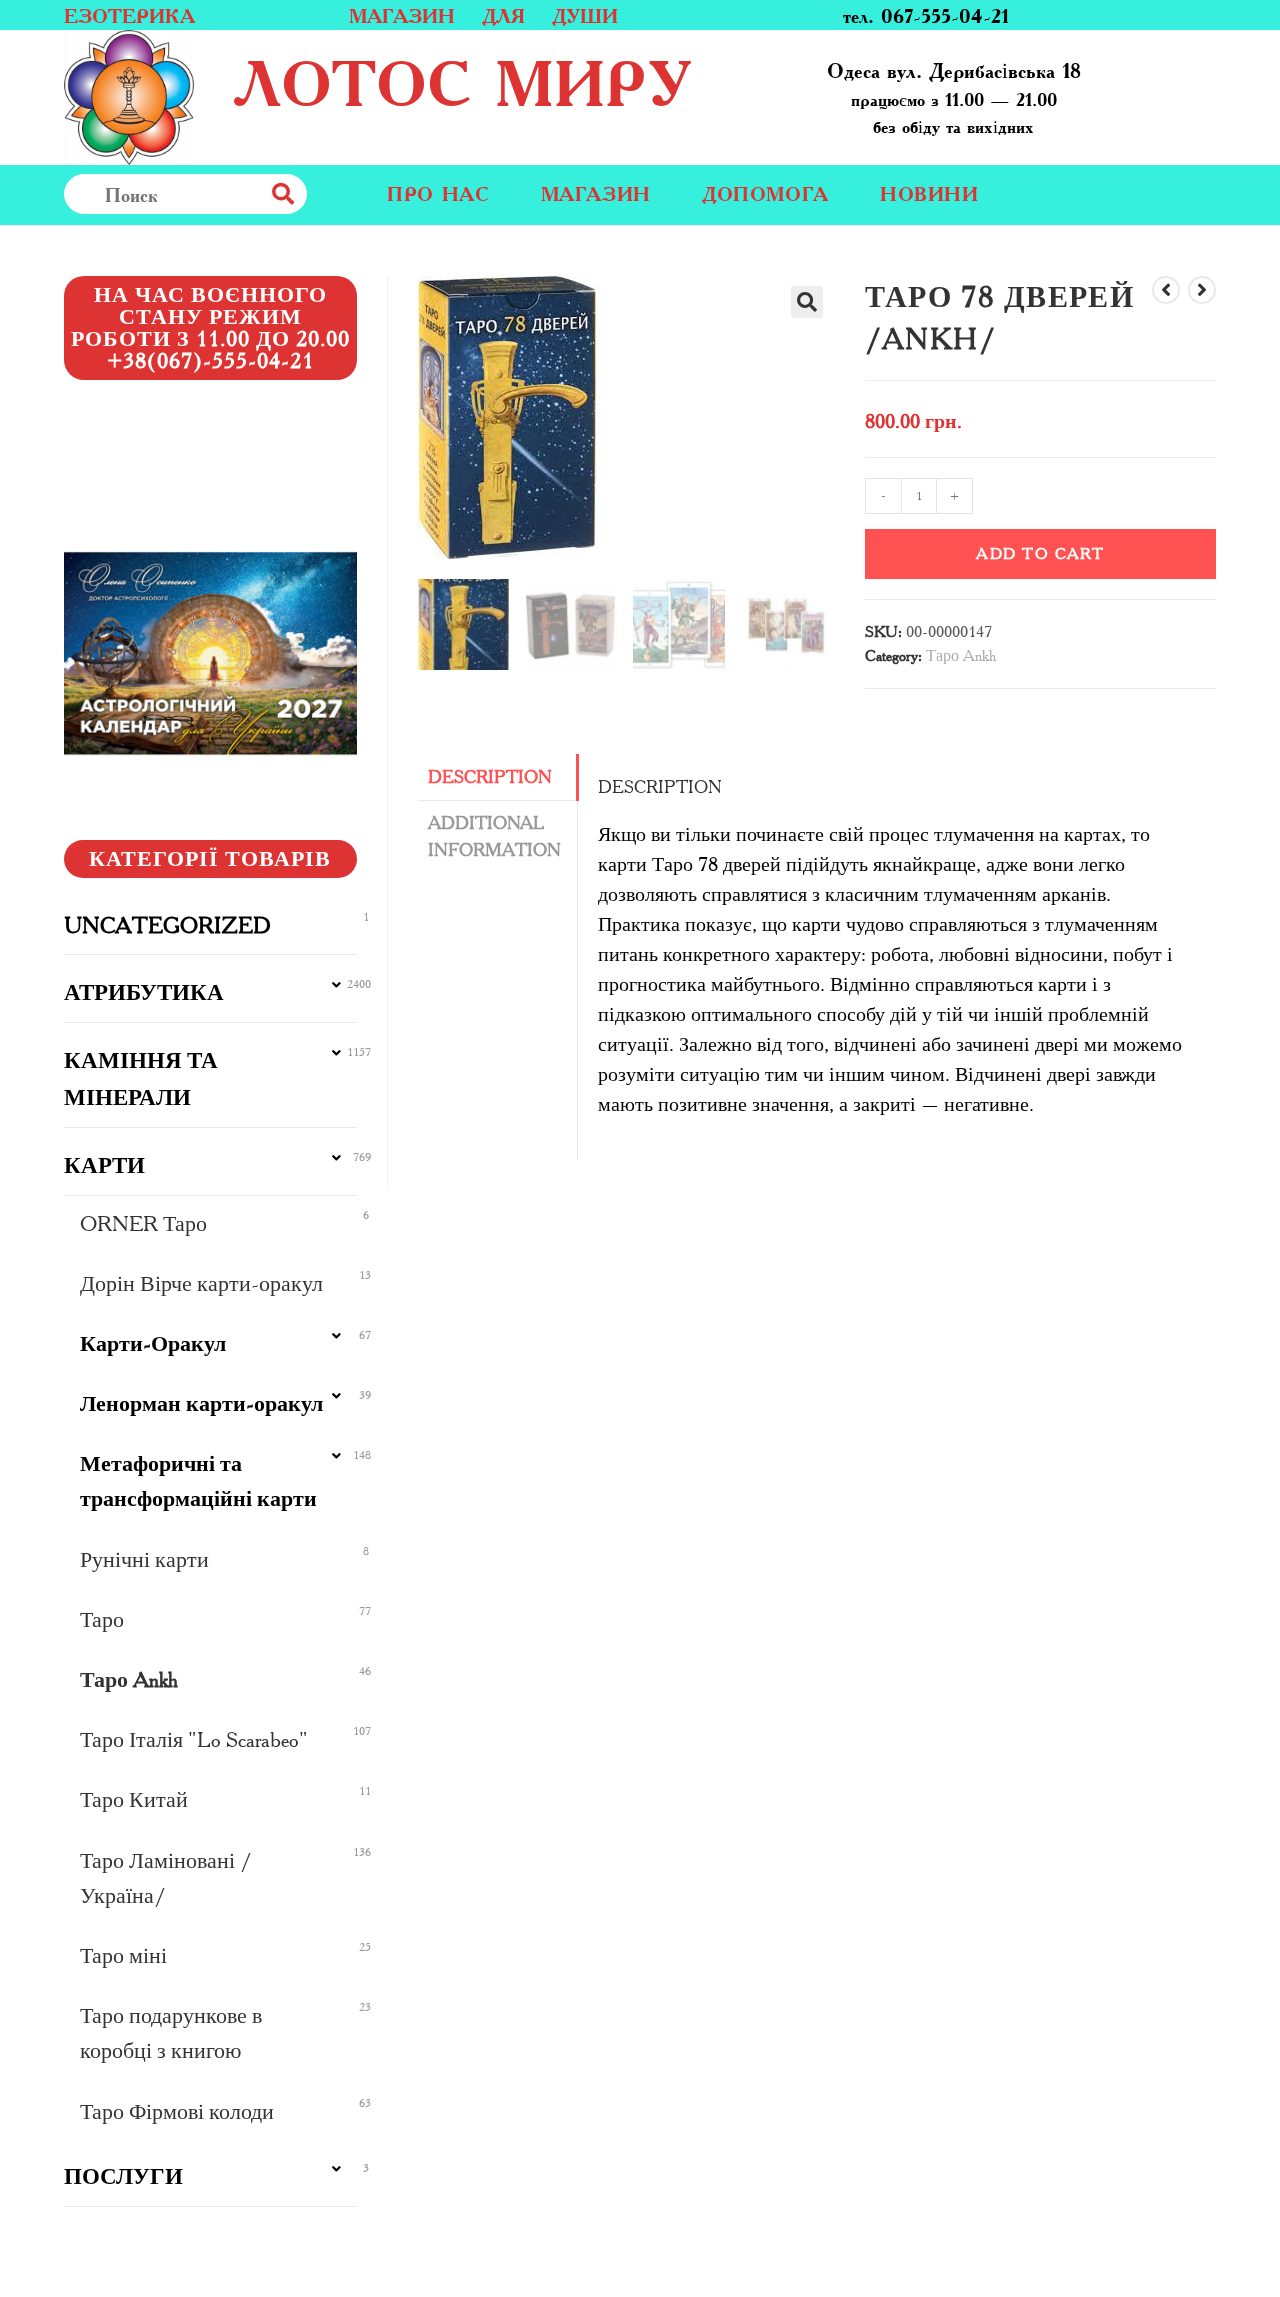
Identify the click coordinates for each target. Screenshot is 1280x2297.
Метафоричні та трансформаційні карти (198, 1481)
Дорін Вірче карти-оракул (201, 1283)
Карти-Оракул (153, 1343)
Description (490, 777)
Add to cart (1040, 553)
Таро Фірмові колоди (177, 2111)
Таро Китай (134, 1799)
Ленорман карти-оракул (201, 1403)
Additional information (494, 836)
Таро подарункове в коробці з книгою (171, 2033)
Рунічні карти (144, 1559)
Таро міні (123, 1955)
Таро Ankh (961, 655)
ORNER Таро (143, 1223)
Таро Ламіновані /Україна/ (166, 1878)
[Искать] (327, 194)
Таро (102, 1619)
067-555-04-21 (945, 15)
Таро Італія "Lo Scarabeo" (194, 1739)
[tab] (498, 777)
